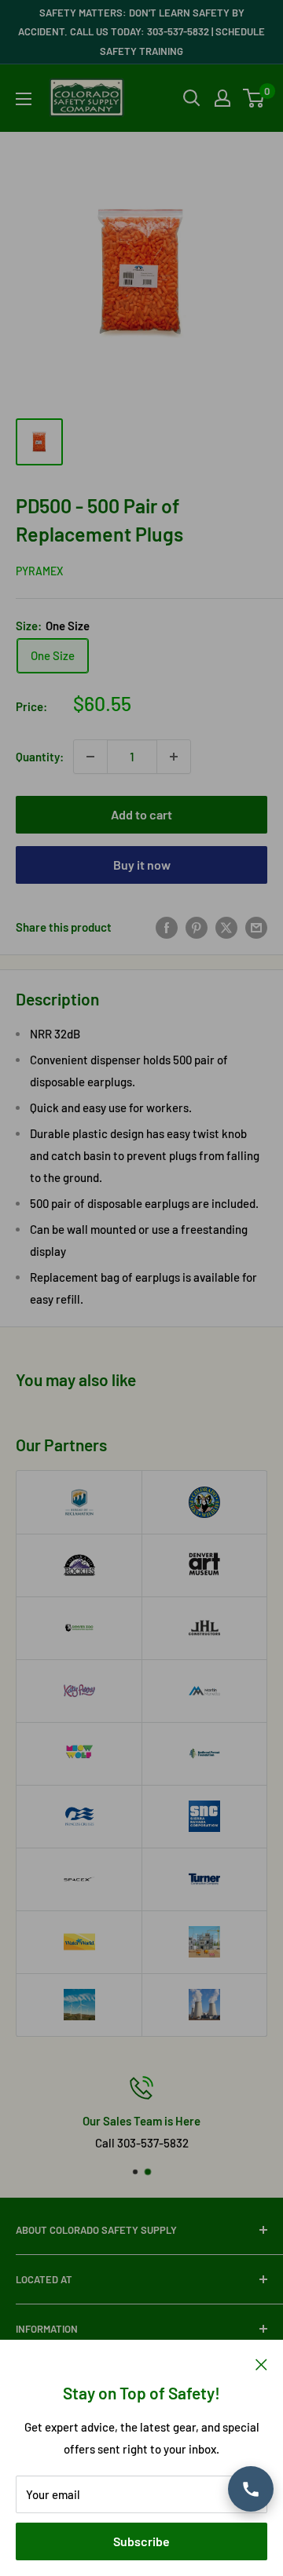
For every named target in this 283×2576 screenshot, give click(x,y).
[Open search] (192, 98)
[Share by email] (256, 927)
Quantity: (40, 757)
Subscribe (141, 2541)
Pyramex (39, 571)
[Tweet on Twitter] (226, 927)
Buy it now (142, 865)
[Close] (261, 2363)
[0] (254, 98)
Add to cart (141, 814)
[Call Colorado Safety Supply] (251, 2489)
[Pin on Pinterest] (197, 927)
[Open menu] (24, 99)
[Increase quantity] (174, 757)
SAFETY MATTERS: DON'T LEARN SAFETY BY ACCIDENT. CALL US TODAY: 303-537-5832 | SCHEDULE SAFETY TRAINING (141, 32)
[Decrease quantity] (90, 757)
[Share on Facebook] (167, 927)
